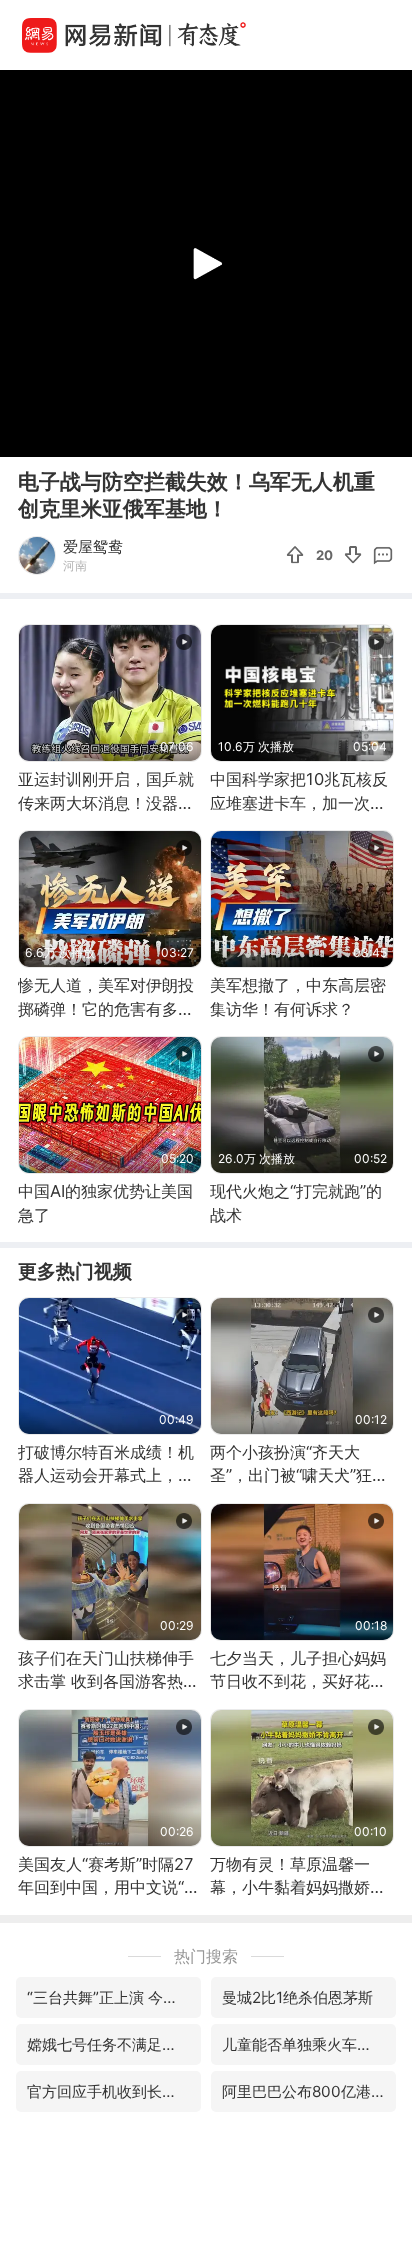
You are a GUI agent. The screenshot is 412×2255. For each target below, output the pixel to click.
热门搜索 (206, 1956)
